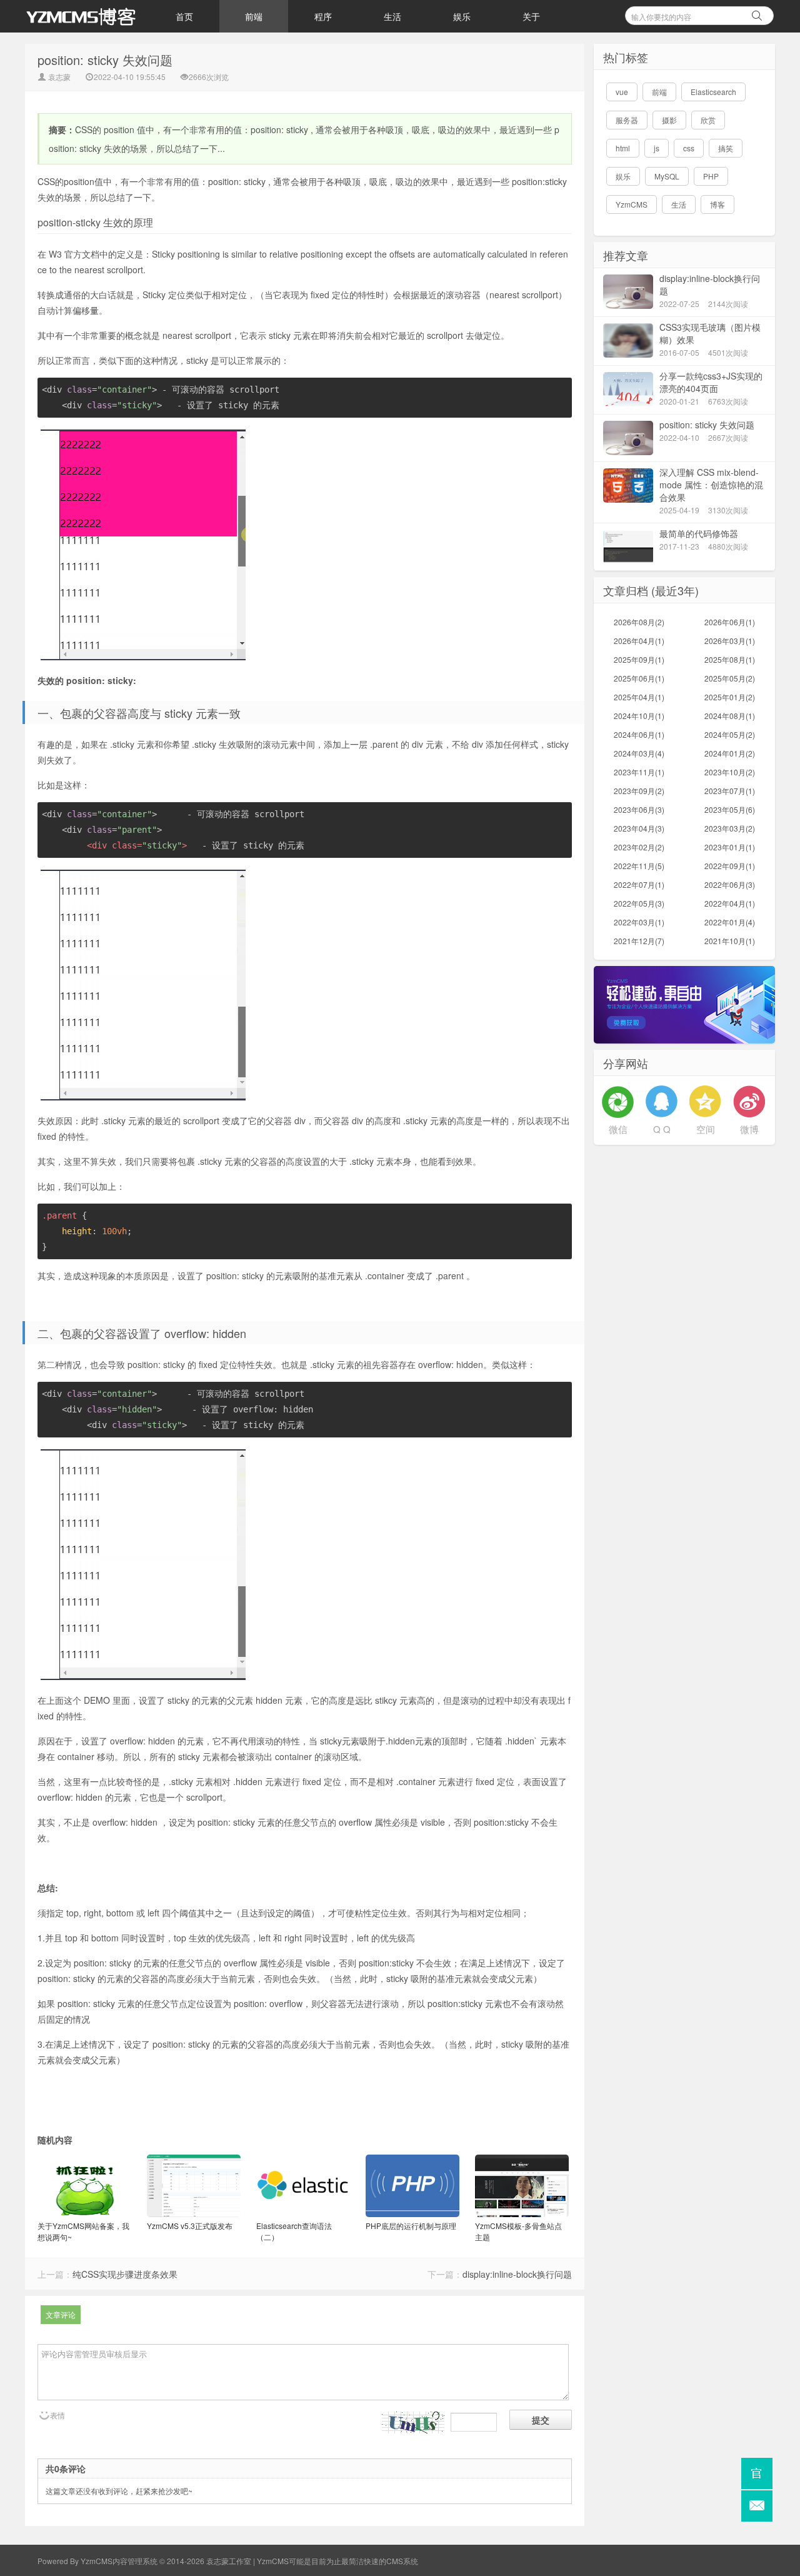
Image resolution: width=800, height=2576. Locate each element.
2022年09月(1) (730, 866)
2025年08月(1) (730, 659)
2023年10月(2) (730, 772)
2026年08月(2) (639, 622)
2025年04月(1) (639, 697)
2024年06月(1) (639, 734)
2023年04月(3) (639, 828)
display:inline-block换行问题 (517, 2274)
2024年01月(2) (730, 753)
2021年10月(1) (730, 941)
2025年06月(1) (639, 678)
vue (622, 92)
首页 (184, 16)
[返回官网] (757, 2473)
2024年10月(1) (639, 716)
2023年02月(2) (639, 847)
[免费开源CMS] (684, 1003)
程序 (323, 16)
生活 (392, 16)
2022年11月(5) (639, 866)
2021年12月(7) (639, 941)
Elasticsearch (713, 92)
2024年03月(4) (639, 753)
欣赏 (708, 120)
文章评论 (61, 2314)
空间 (706, 1129)
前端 (254, 16)
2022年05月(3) (639, 903)
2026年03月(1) (730, 641)
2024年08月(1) (730, 716)
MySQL (667, 176)
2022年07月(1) (639, 884)
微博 (749, 1129)
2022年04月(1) (730, 903)
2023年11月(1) (639, 772)
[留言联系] (757, 2506)
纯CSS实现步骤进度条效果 (125, 2274)
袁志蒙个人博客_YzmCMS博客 (87, 16)
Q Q (662, 1129)
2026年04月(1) (639, 641)
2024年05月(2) (730, 734)
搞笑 (726, 148)
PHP (711, 176)
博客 (717, 204)
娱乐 (462, 16)
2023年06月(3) (639, 809)
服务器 (627, 120)
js (657, 148)
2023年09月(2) (639, 791)
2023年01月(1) (730, 847)
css (689, 148)
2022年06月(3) (730, 884)
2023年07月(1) (730, 791)
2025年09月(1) (639, 659)
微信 (618, 1129)
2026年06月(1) (730, 622)
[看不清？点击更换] (413, 2423)
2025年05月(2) (730, 678)
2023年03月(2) (730, 828)
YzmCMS (632, 204)
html (623, 148)
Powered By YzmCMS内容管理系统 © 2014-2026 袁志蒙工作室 (144, 2561)
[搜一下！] (757, 14)
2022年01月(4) (730, 922)
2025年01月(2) (730, 697)
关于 (531, 16)
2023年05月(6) (730, 809)
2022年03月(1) (639, 922)
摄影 (669, 120)
